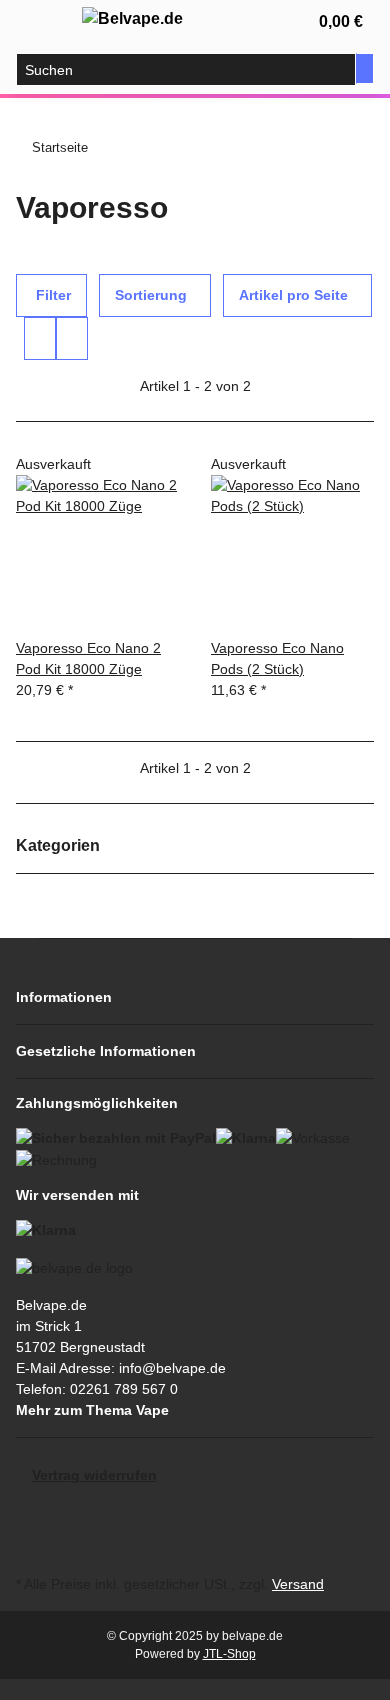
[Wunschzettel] (268, 22)
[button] (230, 22)
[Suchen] (365, 68)
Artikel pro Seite (293, 295)
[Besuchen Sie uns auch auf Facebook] (32, 1525)
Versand (298, 1584)
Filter (51, 295)
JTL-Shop (229, 1654)
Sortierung (151, 295)
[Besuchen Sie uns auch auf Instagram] (32, 1547)
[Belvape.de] (132, 19)
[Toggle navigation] (41, 23)
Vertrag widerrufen (94, 1475)
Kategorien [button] (60, 845)
